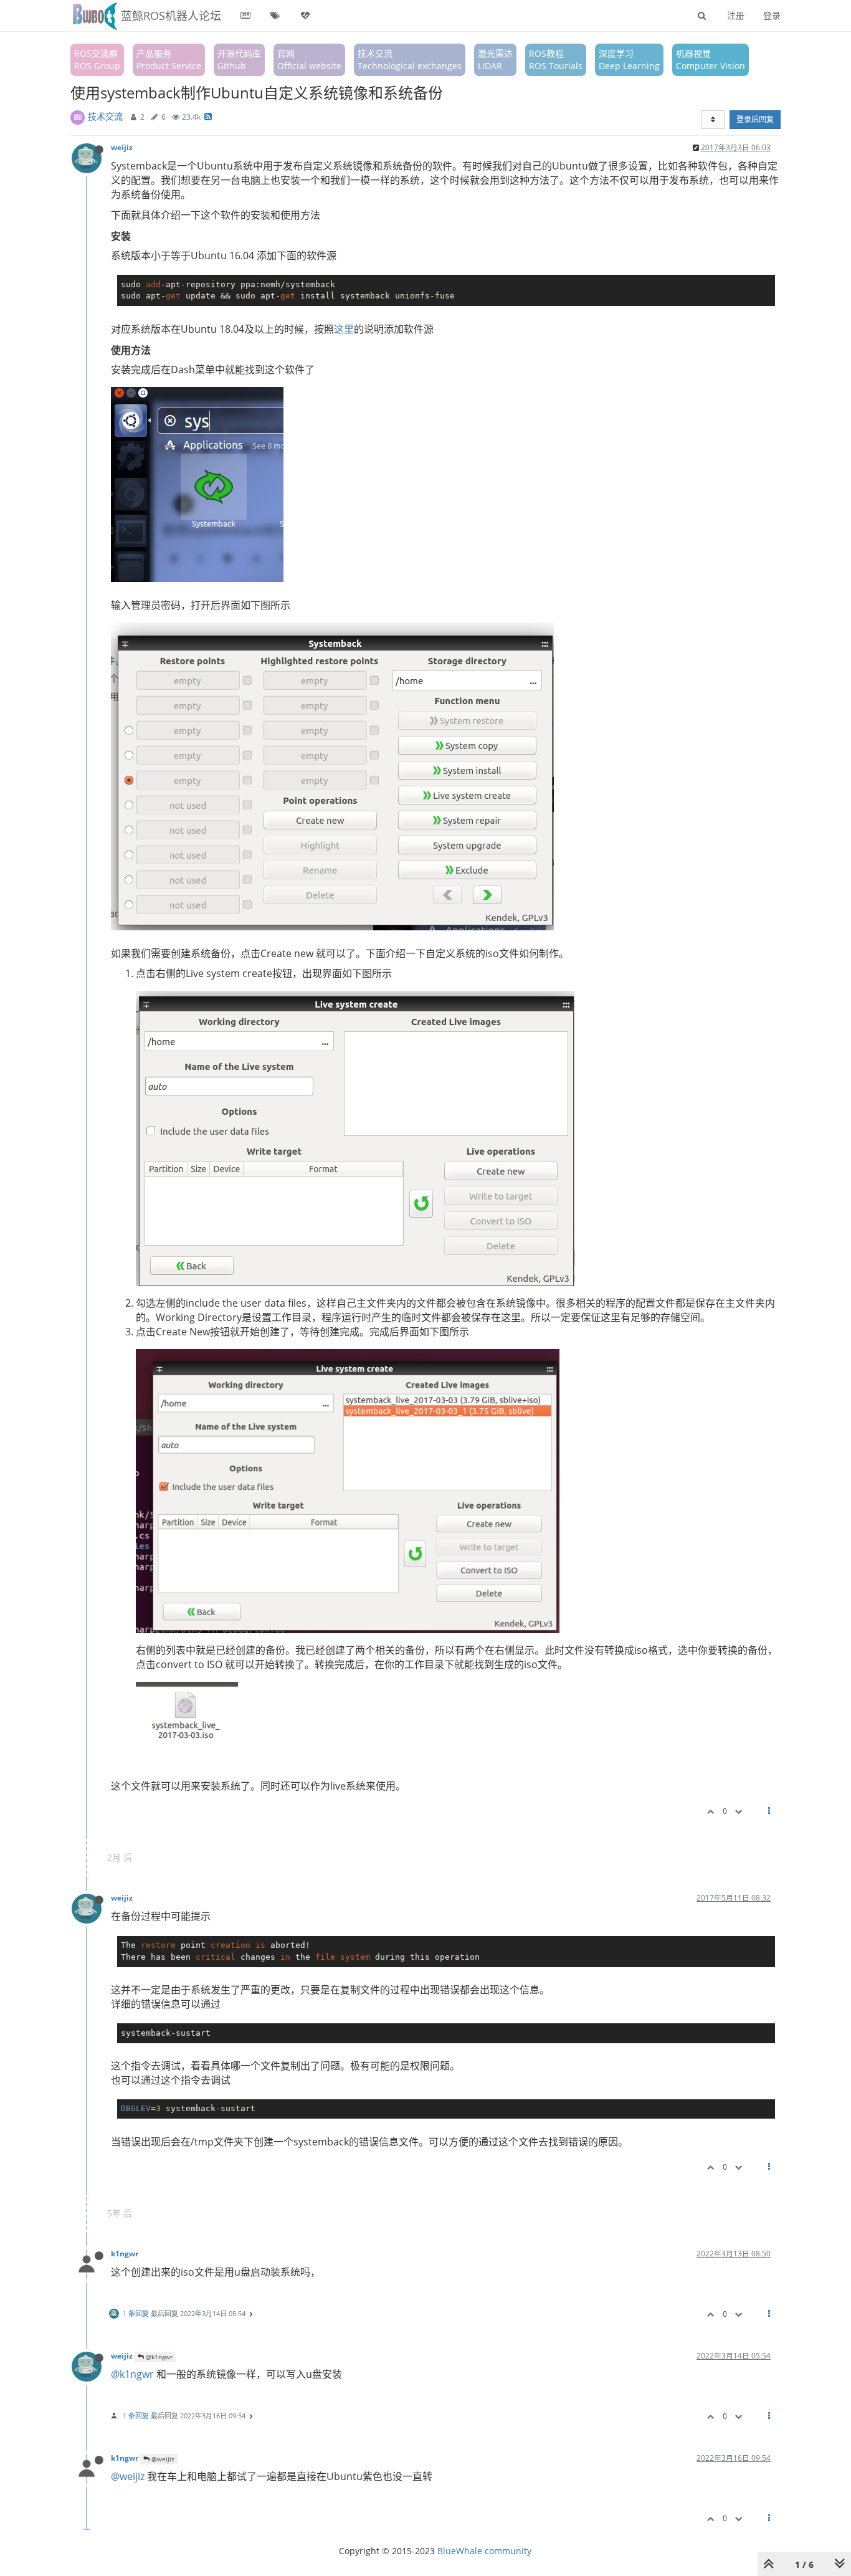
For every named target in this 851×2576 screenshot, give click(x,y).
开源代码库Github (239, 60)
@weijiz (162, 2459)
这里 (344, 329)
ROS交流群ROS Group (97, 60)
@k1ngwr (158, 2357)
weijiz (122, 147)
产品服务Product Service (169, 60)
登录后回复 (755, 119)
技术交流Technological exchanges (410, 60)
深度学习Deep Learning (629, 60)
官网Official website (309, 60)
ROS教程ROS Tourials (556, 60)
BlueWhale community (484, 2551)
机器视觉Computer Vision (711, 60)
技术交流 (105, 116)
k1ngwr (125, 2253)
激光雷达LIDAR (495, 60)
